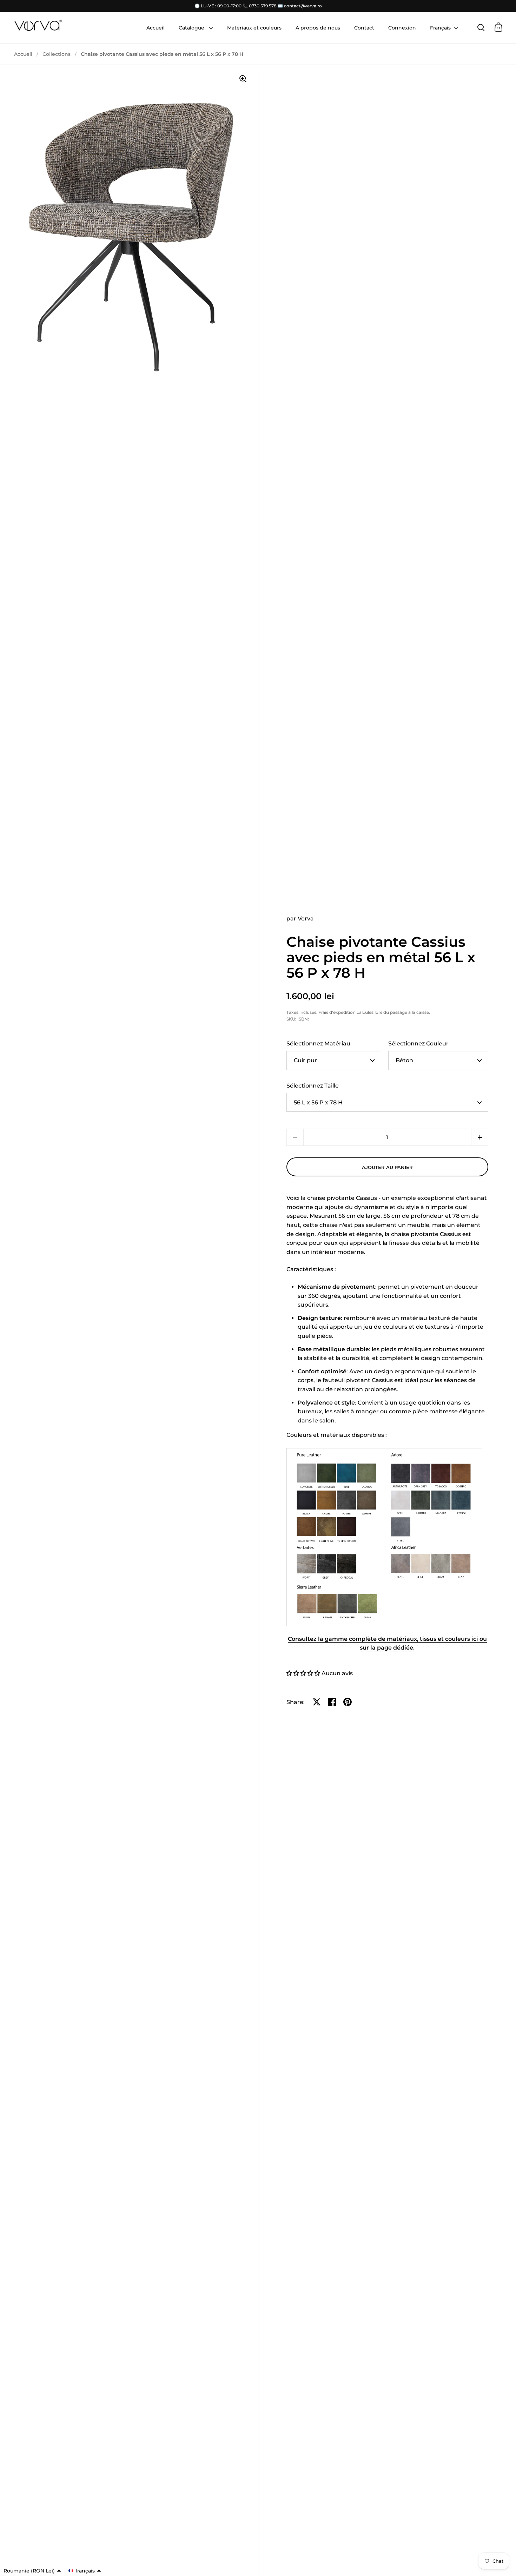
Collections (57, 54)
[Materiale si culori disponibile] (384, 1537)
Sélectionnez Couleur (418, 1043)
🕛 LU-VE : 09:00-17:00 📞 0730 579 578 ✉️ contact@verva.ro (258, 6)
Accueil (23, 54)
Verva (306, 919)
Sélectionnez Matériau (318, 1043)
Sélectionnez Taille (313, 1086)
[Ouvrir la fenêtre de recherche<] (481, 27)
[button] (480, 1137)
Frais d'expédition (337, 1012)
